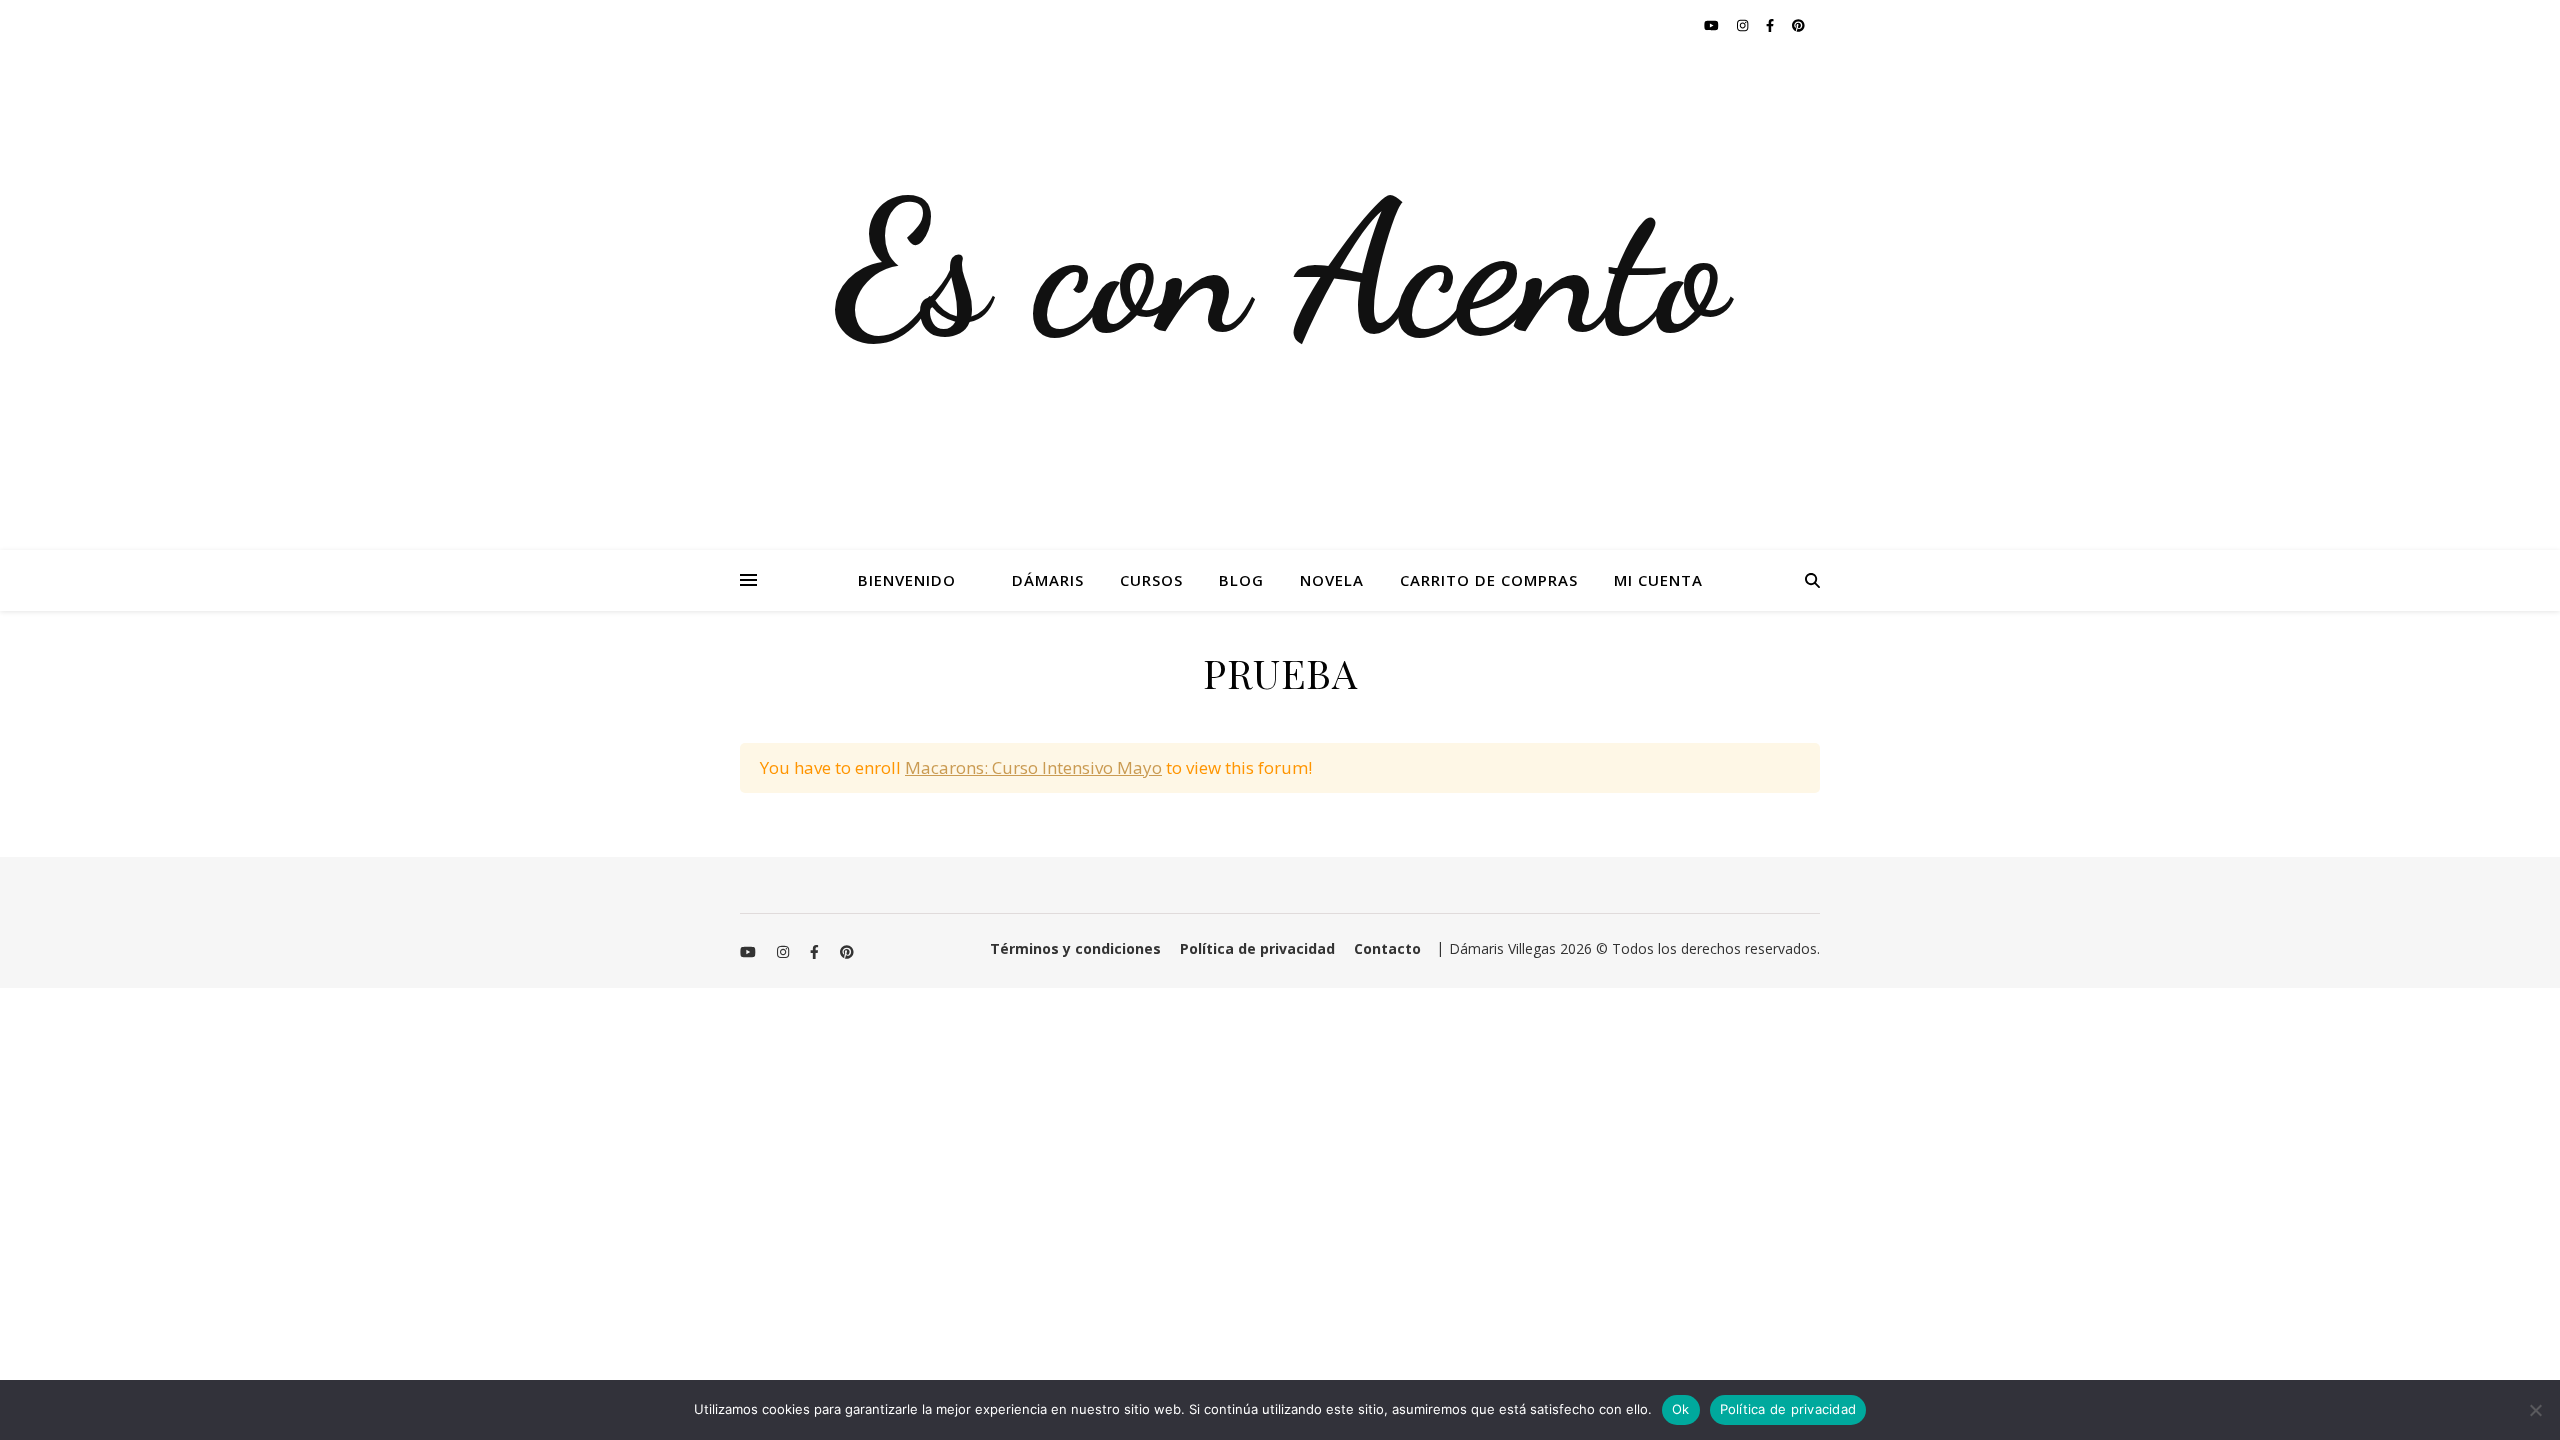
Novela (1332, 580)
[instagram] (1744, 25)
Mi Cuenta (1658, 580)
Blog (1241, 580)
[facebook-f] (1771, 25)
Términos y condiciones (1075, 948)
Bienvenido (907, 580)
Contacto (1387, 948)
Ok (1681, 1409)
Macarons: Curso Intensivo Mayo (1033, 767)
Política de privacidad (1257, 948)
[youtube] (1713, 25)
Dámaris (1048, 580)
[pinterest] (1798, 25)
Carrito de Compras (1489, 580)
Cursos (1151, 580)
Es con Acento (1280, 270)
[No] (2535, 1410)
